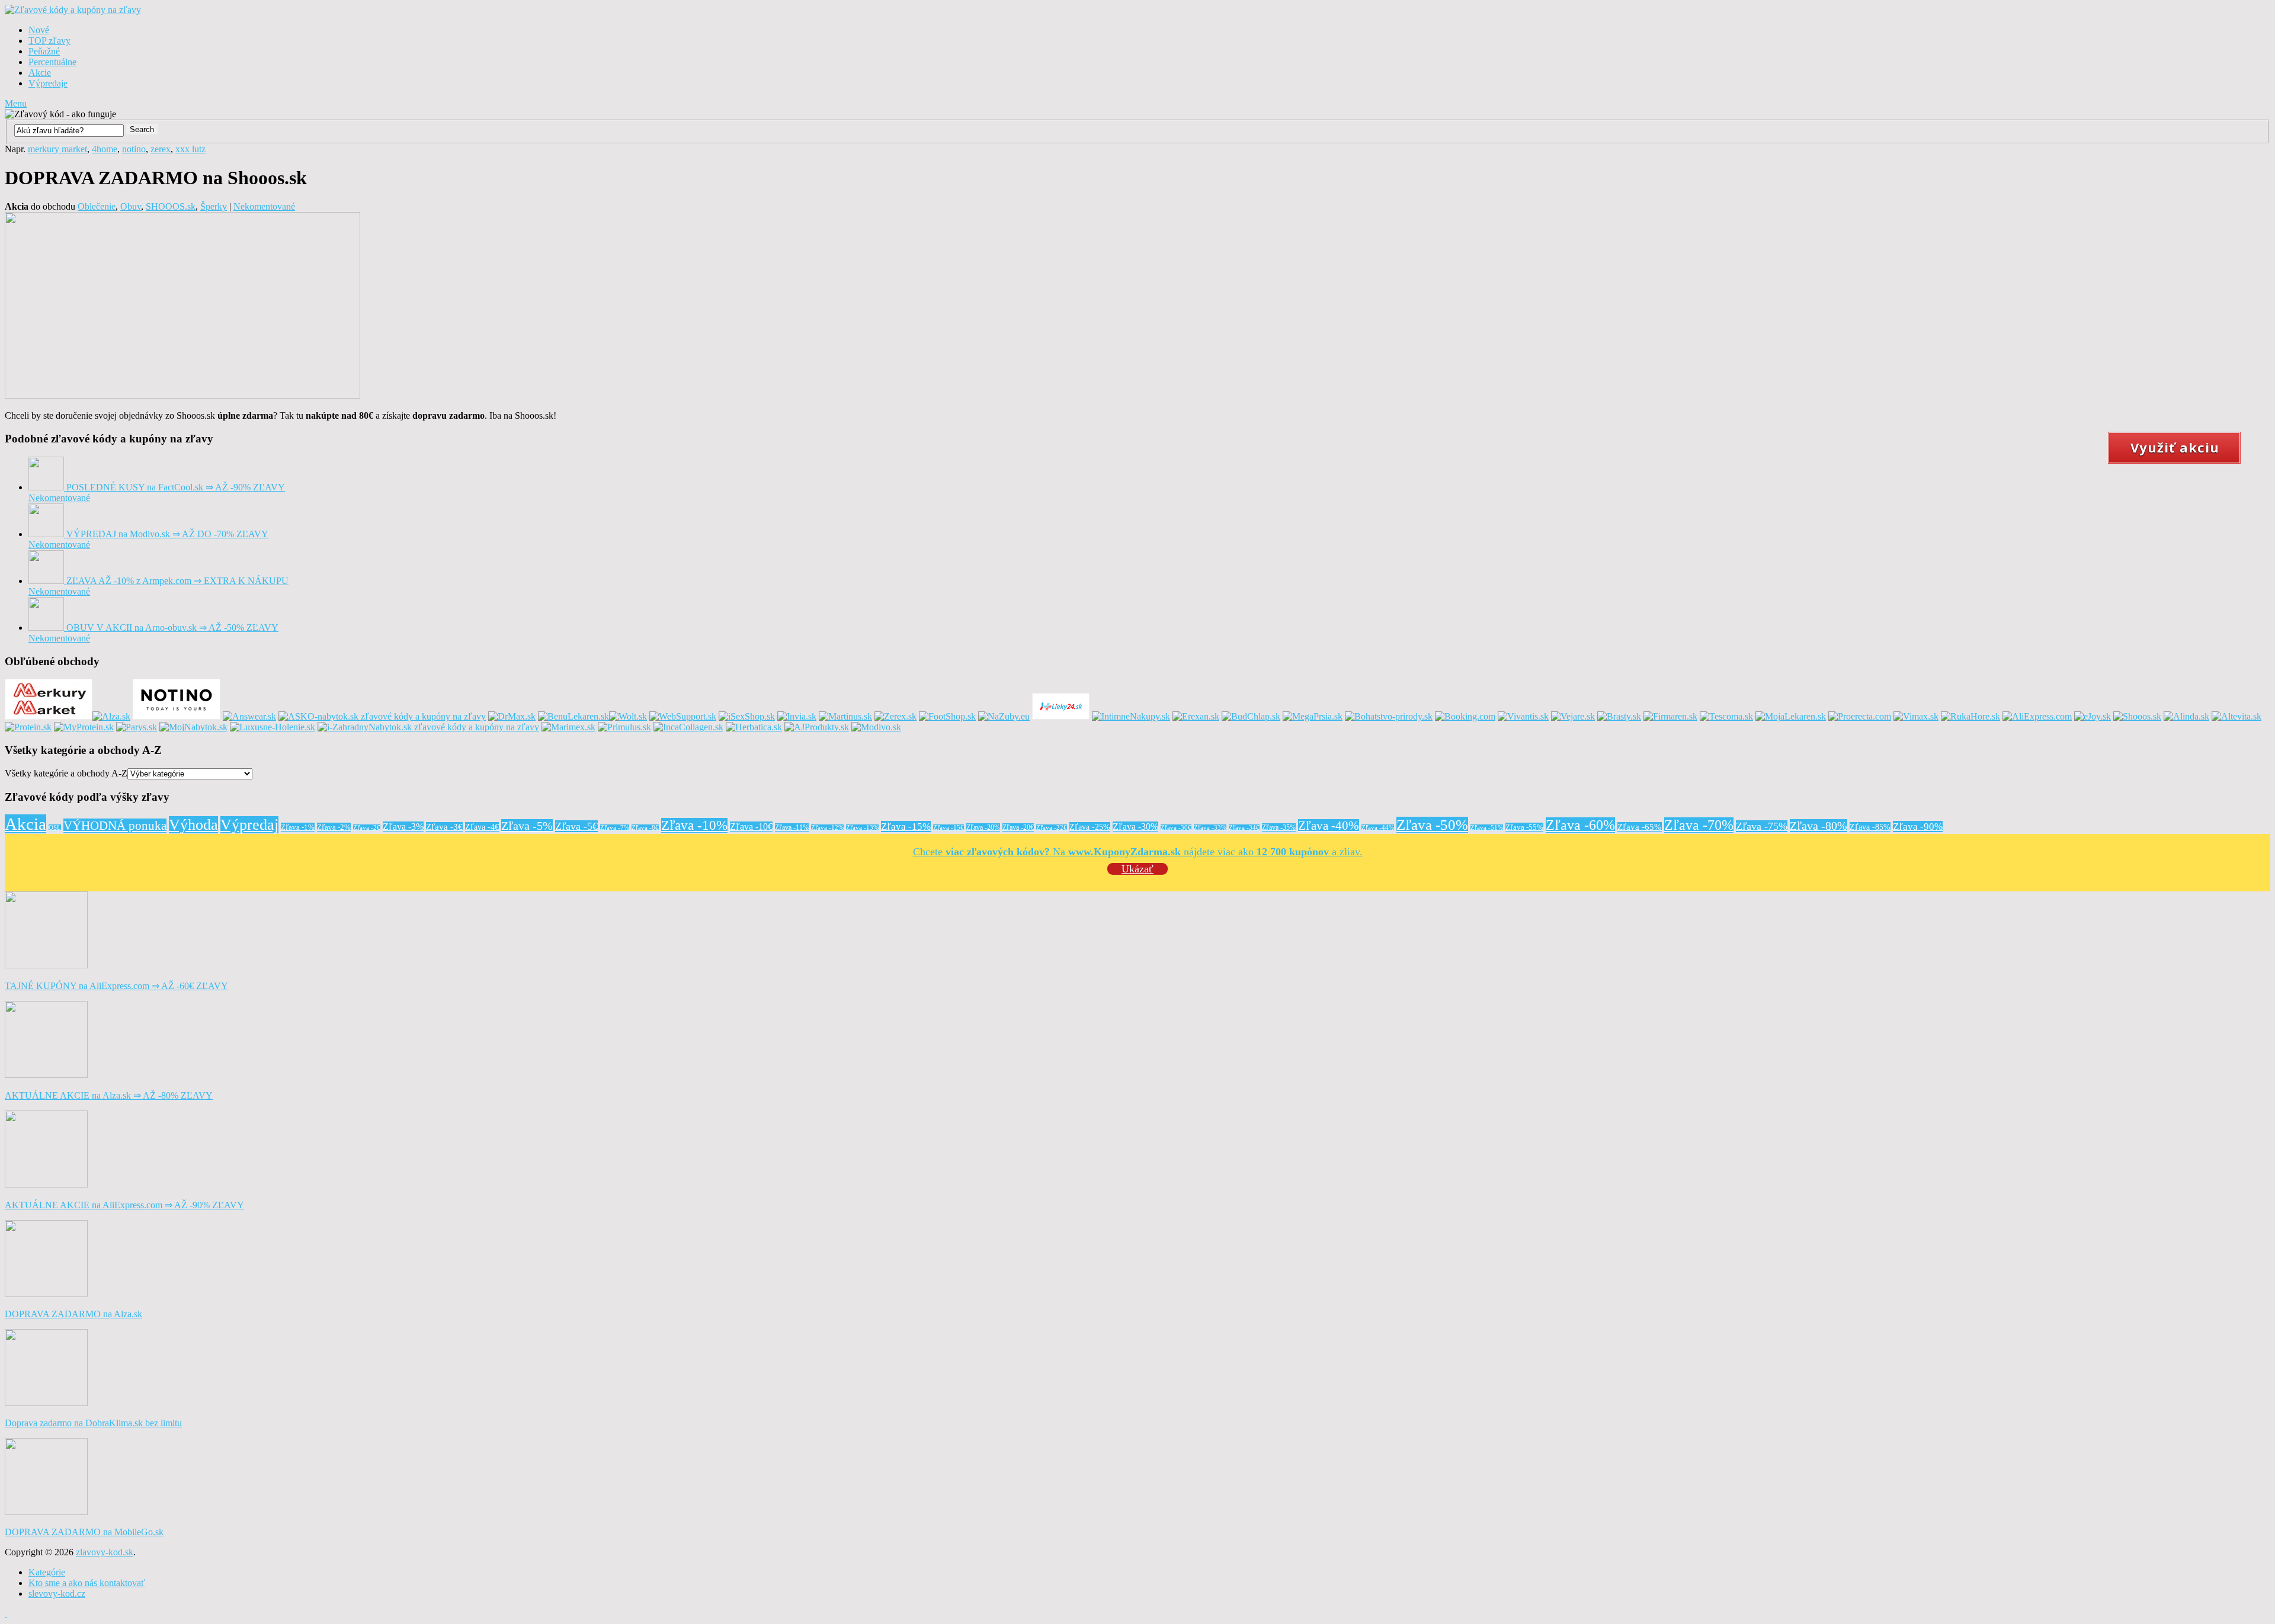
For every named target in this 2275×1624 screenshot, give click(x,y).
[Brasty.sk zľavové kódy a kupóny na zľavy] (1619, 716)
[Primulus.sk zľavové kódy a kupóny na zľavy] (624, 727)
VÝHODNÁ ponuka (115, 826)
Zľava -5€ (576, 826)
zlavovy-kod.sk (105, 1552)
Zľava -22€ (1052, 828)
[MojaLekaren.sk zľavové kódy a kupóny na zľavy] (1791, 716)
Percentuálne (52, 62)
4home (105, 149)
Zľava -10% (694, 825)
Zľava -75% (1762, 826)
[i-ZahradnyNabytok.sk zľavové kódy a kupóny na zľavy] (428, 727)
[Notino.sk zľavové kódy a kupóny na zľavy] (177, 716)
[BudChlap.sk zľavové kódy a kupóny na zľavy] (1251, 716)
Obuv (131, 206)
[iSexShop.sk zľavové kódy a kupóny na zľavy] (747, 716)
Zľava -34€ (1244, 828)
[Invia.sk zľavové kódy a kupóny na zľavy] (797, 716)
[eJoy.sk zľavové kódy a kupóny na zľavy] (2093, 716)
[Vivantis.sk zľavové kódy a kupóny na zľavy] (1523, 716)
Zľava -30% (1135, 827)
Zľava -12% (827, 828)
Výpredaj (249, 825)
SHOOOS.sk (171, 206)
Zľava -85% (1870, 827)
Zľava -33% (1210, 828)
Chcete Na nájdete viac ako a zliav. (1138, 852)
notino (134, 149)
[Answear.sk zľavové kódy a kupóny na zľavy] (249, 716)
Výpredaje (48, 83)
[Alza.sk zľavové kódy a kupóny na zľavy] (111, 716)
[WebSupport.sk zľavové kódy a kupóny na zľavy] (683, 716)
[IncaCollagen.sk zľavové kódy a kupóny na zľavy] (688, 727)
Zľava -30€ (1176, 828)
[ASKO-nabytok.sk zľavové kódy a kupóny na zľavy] (382, 716)
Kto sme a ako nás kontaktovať (87, 1583)
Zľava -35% (1279, 827)
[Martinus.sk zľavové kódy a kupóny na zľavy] (845, 716)
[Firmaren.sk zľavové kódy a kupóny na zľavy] (1670, 716)
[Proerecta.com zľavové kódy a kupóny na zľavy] (1860, 716)
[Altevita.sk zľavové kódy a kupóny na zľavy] (2236, 716)
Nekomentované (264, 206)
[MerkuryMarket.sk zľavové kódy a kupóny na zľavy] (49, 716)
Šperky (214, 206)
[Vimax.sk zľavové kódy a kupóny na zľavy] (1916, 716)
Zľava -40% (1329, 826)
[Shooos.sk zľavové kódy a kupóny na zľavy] (2137, 716)
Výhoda (193, 825)
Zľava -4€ (482, 827)
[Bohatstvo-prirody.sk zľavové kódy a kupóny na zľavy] (1389, 716)
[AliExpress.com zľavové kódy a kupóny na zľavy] (2037, 716)
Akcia (25, 824)
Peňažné (44, 51)
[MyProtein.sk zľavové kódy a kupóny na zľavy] (84, 727)
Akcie (40, 73)
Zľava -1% (298, 827)
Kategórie (47, 1572)
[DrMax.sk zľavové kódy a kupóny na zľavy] (512, 716)
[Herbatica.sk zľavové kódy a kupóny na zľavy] (754, 727)
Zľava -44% (1378, 828)
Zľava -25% (1090, 827)
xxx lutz (190, 149)
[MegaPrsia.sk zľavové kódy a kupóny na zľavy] (1313, 716)
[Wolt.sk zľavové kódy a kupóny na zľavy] (628, 716)
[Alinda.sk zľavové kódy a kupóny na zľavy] (2186, 716)
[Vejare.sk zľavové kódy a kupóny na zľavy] (1573, 716)
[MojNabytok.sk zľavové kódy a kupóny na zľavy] (193, 727)
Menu (16, 103)
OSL (55, 828)
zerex (161, 149)
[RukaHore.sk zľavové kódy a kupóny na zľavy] (1970, 716)
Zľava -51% (1487, 828)
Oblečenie (97, 206)
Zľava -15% (906, 827)
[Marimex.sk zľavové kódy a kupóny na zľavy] (568, 727)
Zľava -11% (792, 827)
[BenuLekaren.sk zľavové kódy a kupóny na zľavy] (573, 716)
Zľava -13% (862, 828)
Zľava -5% (527, 826)
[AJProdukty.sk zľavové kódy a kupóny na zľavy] (817, 727)
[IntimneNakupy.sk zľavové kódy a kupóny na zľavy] (1131, 716)
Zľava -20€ (1018, 827)
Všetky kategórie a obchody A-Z (66, 773)
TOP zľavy (49, 41)
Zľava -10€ (751, 827)
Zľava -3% (403, 827)
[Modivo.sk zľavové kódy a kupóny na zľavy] (876, 727)
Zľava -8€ (645, 828)
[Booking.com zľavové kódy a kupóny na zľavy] (1465, 716)
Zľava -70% (1699, 825)
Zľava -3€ (444, 827)
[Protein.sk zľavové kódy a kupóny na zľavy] (28, 727)
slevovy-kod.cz (57, 1593)
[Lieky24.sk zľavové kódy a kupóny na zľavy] (1061, 716)
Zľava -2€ (367, 828)
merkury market (57, 149)
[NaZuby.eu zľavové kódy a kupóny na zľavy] (1004, 716)
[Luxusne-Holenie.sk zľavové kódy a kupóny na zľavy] (273, 727)
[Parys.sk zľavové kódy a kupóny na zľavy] (137, 727)
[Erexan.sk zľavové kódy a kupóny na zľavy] (1196, 716)
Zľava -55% (1524, 827)
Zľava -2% (334, 827)
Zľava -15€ (949, 828)
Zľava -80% (1819, 826)
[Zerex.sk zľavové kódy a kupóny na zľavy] (895, 716)
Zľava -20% (983, 827)
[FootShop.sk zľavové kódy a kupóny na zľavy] (947, 716)
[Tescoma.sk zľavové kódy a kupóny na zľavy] (1726, 716)
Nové (39, 30)
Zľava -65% (1640, 827)
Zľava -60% (1580, 825)
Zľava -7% (615, 828)
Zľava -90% (1918, 827)
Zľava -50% (1432, 825)
